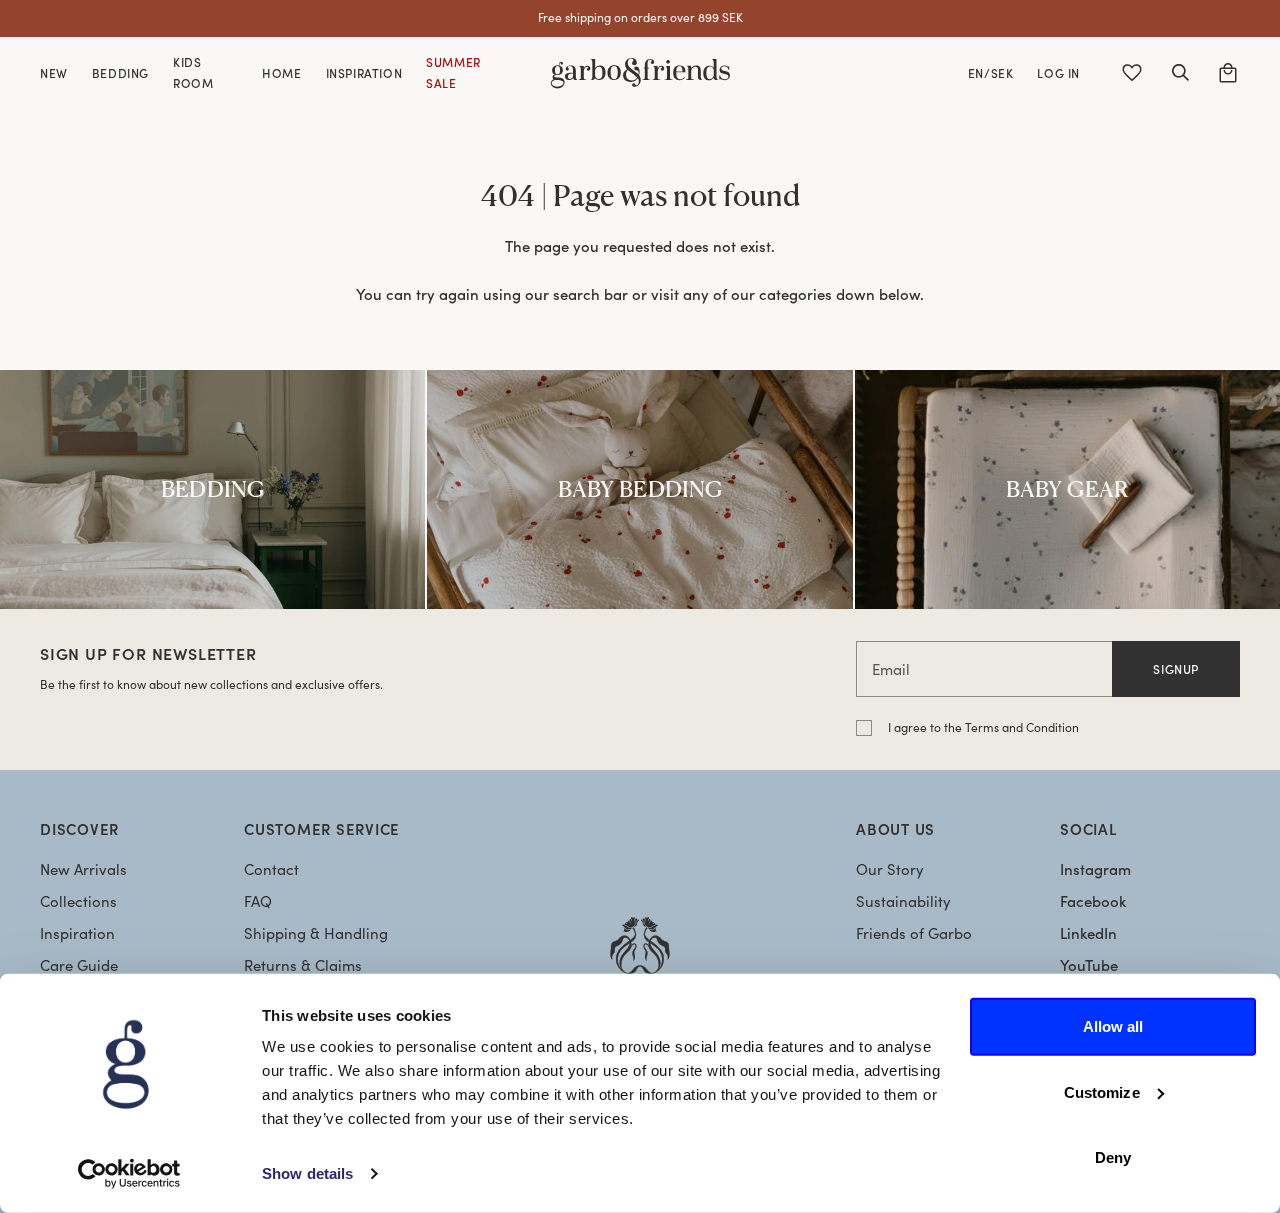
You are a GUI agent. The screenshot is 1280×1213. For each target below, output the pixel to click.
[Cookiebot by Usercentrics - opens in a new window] (129, 1174)
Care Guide (79, 965)
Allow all (1113, 1026)
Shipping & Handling (316, 933)
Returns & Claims (303, 965)
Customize (1102, 1091)
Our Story (890, 869)
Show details (307, 1173)
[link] (212, 489)
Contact (271, 869)
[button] (1180, 73)
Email (891, 669)
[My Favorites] (1132, 73)
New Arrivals (83, 869)
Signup (1176, 669)
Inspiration (77, 933)
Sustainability (903, 901)
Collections (78, 901)
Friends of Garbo (914, 933)
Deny (1113, 1157)
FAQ (258, 901)
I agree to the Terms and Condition (983, 727)
